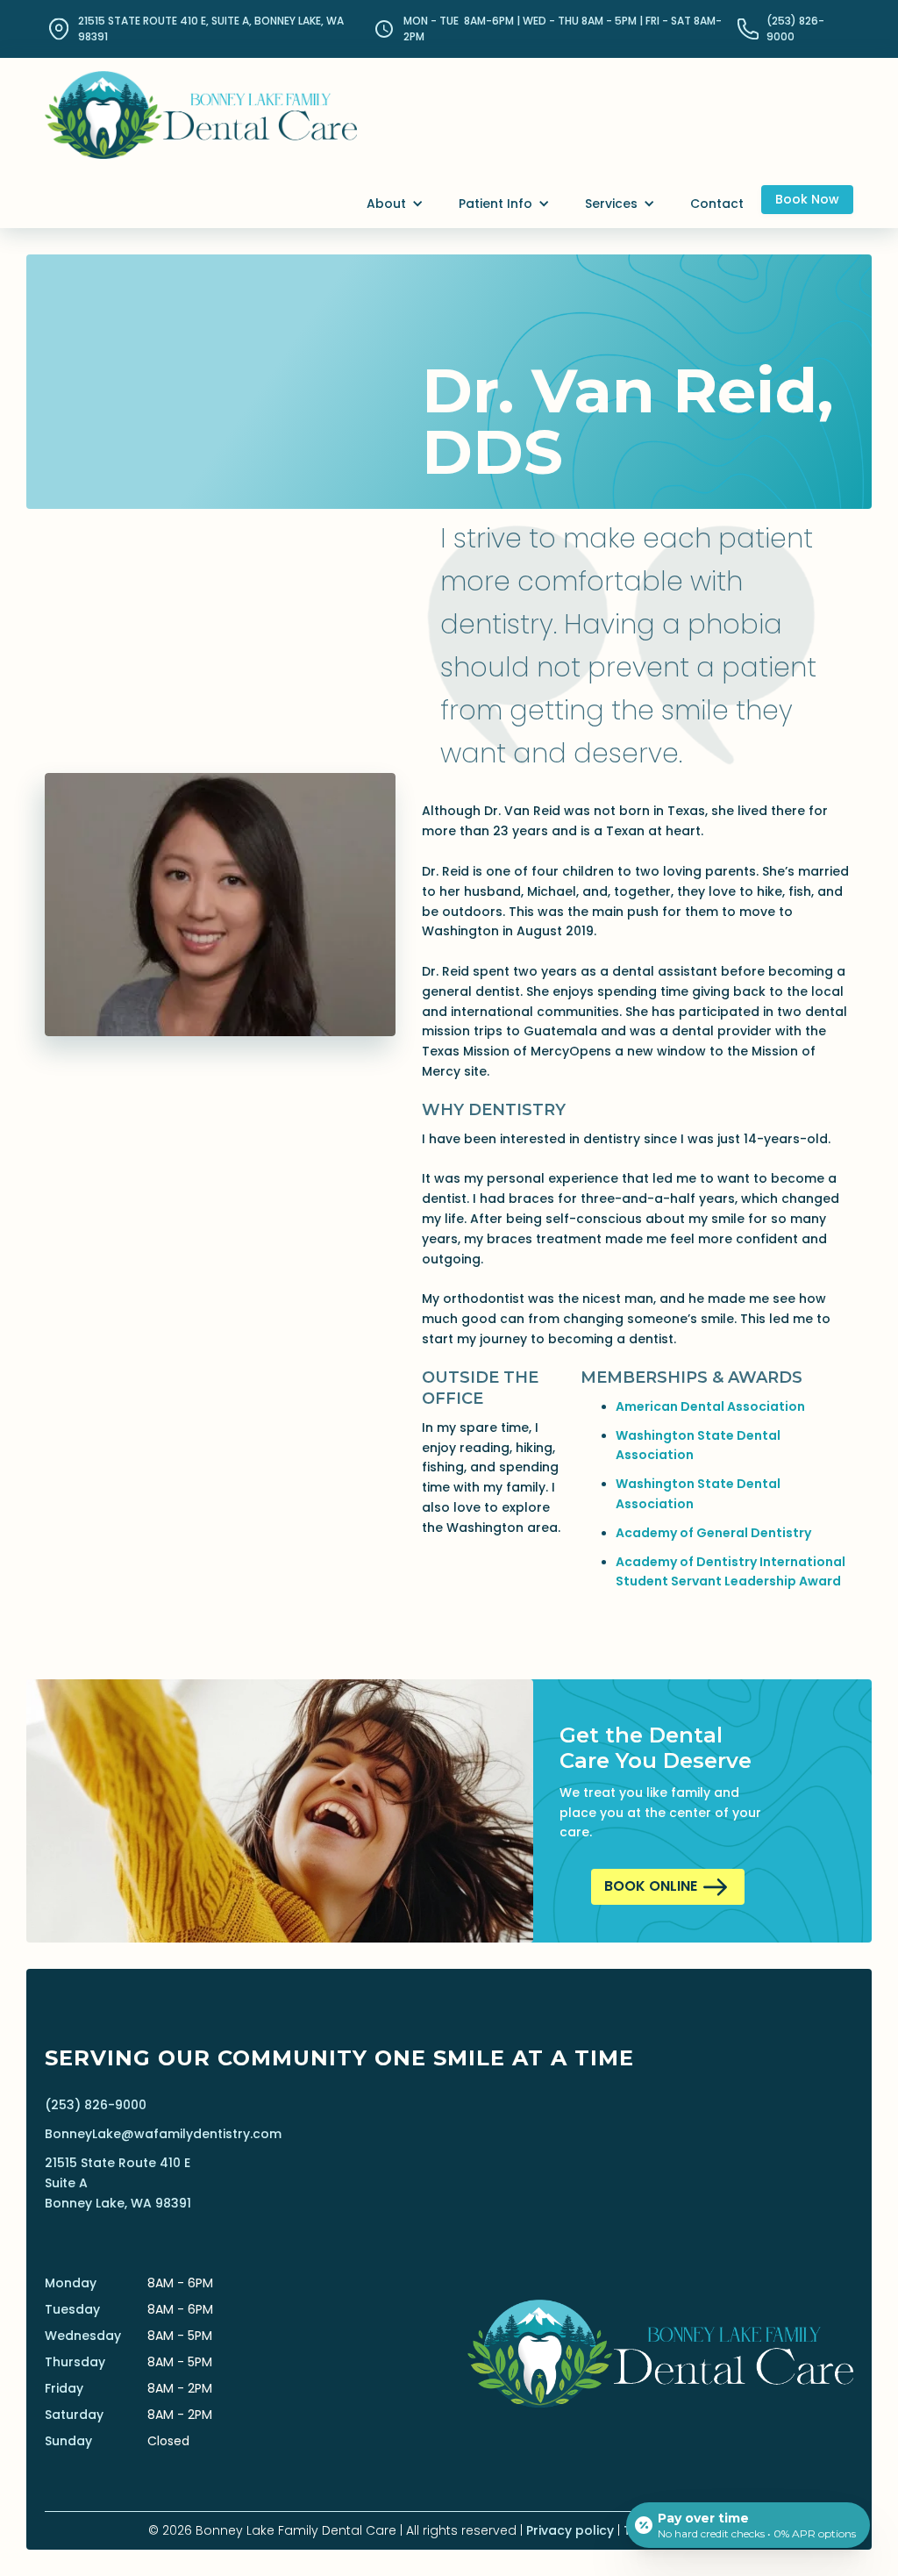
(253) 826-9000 (96, 2105)
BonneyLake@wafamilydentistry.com (163, 2134)
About (386, 204)
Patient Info (495, 204)
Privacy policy (570, 2530)
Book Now (807, 199)
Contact (717, 204)
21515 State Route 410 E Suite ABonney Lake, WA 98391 (118, 2183)
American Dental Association (710, 1406)
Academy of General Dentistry (713, 1533)
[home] (201, 100)
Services (611, 204)
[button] (395, 204)
